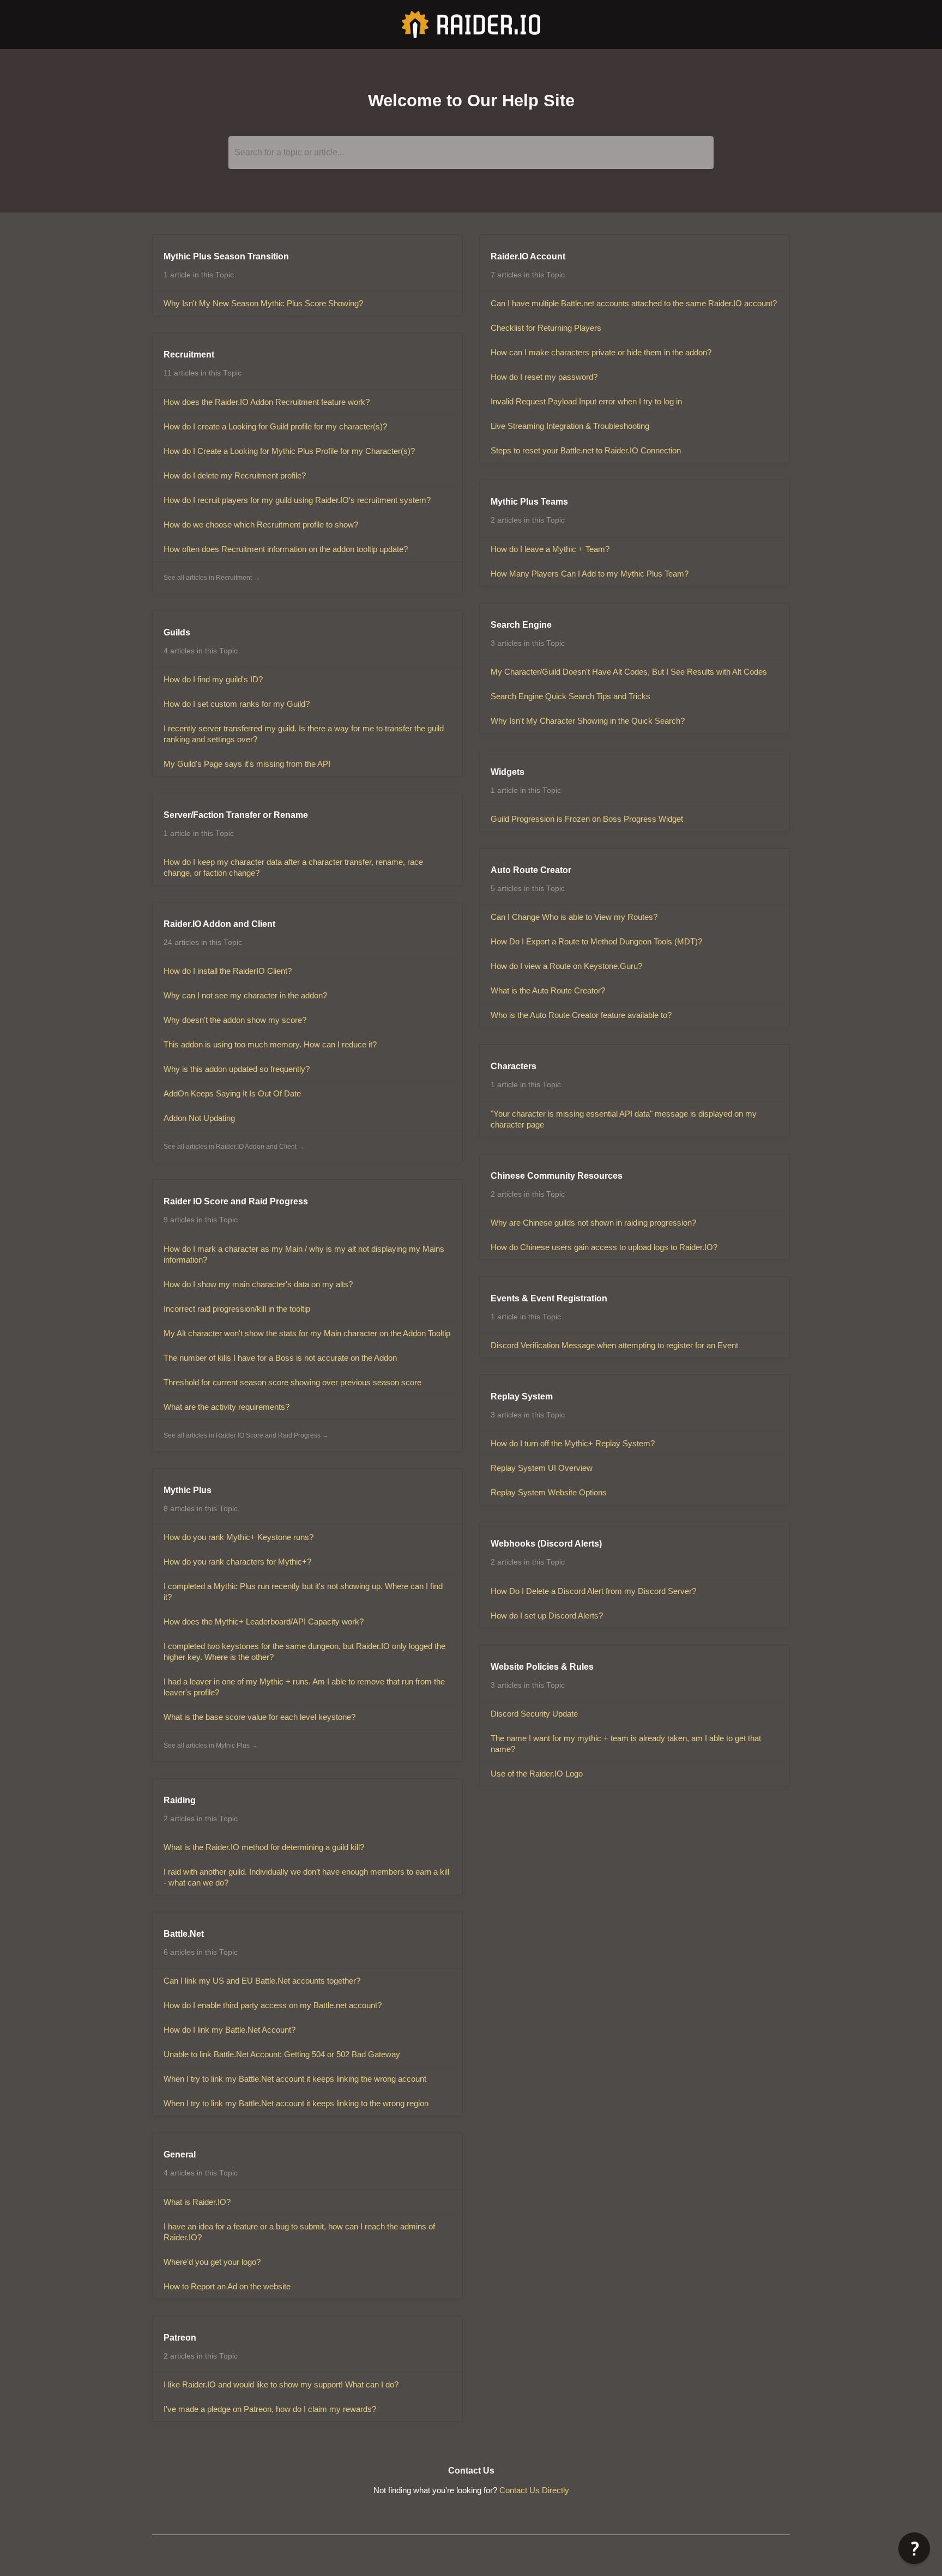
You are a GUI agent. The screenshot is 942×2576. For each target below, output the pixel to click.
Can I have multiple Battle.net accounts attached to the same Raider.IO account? (634, 303)
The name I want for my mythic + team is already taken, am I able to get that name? (626, 1744)
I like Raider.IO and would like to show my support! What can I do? (281, 2384)
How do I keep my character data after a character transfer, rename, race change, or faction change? (293, 867)
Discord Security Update (534, 1714)
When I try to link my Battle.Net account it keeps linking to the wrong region (296, 2103)
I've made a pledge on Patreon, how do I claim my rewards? (270, 2409)
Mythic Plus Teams (529, 502)
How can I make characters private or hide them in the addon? (601, 352)
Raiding (180, 1800)
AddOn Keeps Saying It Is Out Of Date (232, 1093)
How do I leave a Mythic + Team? (550, 549)
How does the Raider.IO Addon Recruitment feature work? (267, 402)
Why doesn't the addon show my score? (235, 1020)
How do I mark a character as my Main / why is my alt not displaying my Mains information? (304, 1254)
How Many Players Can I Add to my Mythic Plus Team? (590, 574)
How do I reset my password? (544, 377)
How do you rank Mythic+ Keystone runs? (238, 1537)
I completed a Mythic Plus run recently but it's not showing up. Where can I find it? (303, 1592)
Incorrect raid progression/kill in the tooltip (237, 1309)
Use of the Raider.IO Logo (537, 1774)
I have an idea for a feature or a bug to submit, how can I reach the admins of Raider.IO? (299, 2232)
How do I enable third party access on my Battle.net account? (273, 2005)
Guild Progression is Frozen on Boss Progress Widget (587, 819)
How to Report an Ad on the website (227, 2286)
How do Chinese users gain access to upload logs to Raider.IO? (604, 1247)
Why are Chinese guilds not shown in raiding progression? (593, 1223)
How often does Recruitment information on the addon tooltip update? (286, 549)
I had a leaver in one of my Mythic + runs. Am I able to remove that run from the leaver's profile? (304, 1687)
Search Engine (521, 625)
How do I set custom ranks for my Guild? (237, 704)
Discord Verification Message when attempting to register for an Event (614, 1345)
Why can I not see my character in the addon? (245, 995)
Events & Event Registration (549, 1298)
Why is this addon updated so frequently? (237, 1069)
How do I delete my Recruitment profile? (235, 475)
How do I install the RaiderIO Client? (228, 971)
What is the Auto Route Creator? (548, 990)
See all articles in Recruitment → (212, 578)
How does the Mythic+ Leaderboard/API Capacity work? (264, 1622)
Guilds (177, 632)
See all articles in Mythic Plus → (211, 1745)
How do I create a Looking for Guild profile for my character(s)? (275, 426)
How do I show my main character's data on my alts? (258, 1284)
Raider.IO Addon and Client (219, 924)
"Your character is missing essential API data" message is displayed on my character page (624, 1119)
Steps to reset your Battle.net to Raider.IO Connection (586, 450)
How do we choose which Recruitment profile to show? (261, 525)
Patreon (180, 2338)
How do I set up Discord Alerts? (547, 1616)
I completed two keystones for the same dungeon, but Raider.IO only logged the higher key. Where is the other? (304, 1651)
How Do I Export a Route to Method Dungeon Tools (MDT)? (596, 941)
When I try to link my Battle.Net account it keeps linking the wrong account (295, 2079)
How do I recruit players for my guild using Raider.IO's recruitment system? (297, 500)
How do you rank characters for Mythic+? (237, 1562)
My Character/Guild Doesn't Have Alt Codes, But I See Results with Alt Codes (629, 672)
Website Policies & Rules (542, 1667)
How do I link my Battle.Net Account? (230, 2030)
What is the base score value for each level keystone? (259, 1717)
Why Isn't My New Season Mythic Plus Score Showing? (263, 303)
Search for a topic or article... (289, 152)
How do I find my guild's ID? (213, 679)
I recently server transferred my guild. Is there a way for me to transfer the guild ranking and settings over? (304, 734)
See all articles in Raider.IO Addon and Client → (234, 1147)
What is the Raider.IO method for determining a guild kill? (264, 1847)
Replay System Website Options (549, 1492)
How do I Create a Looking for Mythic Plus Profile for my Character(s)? (289, 451)
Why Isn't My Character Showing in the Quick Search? (588, 721)
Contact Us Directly (534, 2490)
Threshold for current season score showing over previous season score (292, 1382)
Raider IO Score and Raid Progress (236, 1201)
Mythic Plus (188, 1490)
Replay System (522, 1396)
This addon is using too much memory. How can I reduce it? (270, 1044)
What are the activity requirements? (227, 1407)
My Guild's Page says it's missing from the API (247, 764)
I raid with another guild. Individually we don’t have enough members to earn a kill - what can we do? (306, 1877)
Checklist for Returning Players (546, 328)
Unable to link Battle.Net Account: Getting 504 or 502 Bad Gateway (282, 2054)
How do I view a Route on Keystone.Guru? (566, 966)
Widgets (508, 772)
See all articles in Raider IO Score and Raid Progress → (246, 1435)
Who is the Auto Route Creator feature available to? (581, 1015)
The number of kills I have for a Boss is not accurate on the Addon (280, 1358)
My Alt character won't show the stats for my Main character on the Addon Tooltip (307, 1333)
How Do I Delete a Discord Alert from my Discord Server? (593, 1591)
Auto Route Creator (531, 870)
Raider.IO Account (528, 256)
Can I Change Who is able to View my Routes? (574, 917)
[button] (914, 2548)
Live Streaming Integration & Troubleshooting (570, 426)
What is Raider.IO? (197, 2202)
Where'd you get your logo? (212, 2262)
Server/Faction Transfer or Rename (236, 815)
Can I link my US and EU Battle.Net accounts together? (262, 1981)
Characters (514, 1066)
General (180, 2154)
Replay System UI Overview (542, 1468)
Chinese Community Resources (557, 1176)
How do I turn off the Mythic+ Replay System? (573, 1443)
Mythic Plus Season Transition (226, 256)
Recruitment (189, 354)
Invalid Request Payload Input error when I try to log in (586, 401)
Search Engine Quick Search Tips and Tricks (570, 696)
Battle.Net (184, 1934)
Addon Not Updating (199, 1118)
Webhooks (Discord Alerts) (546, 1544)
